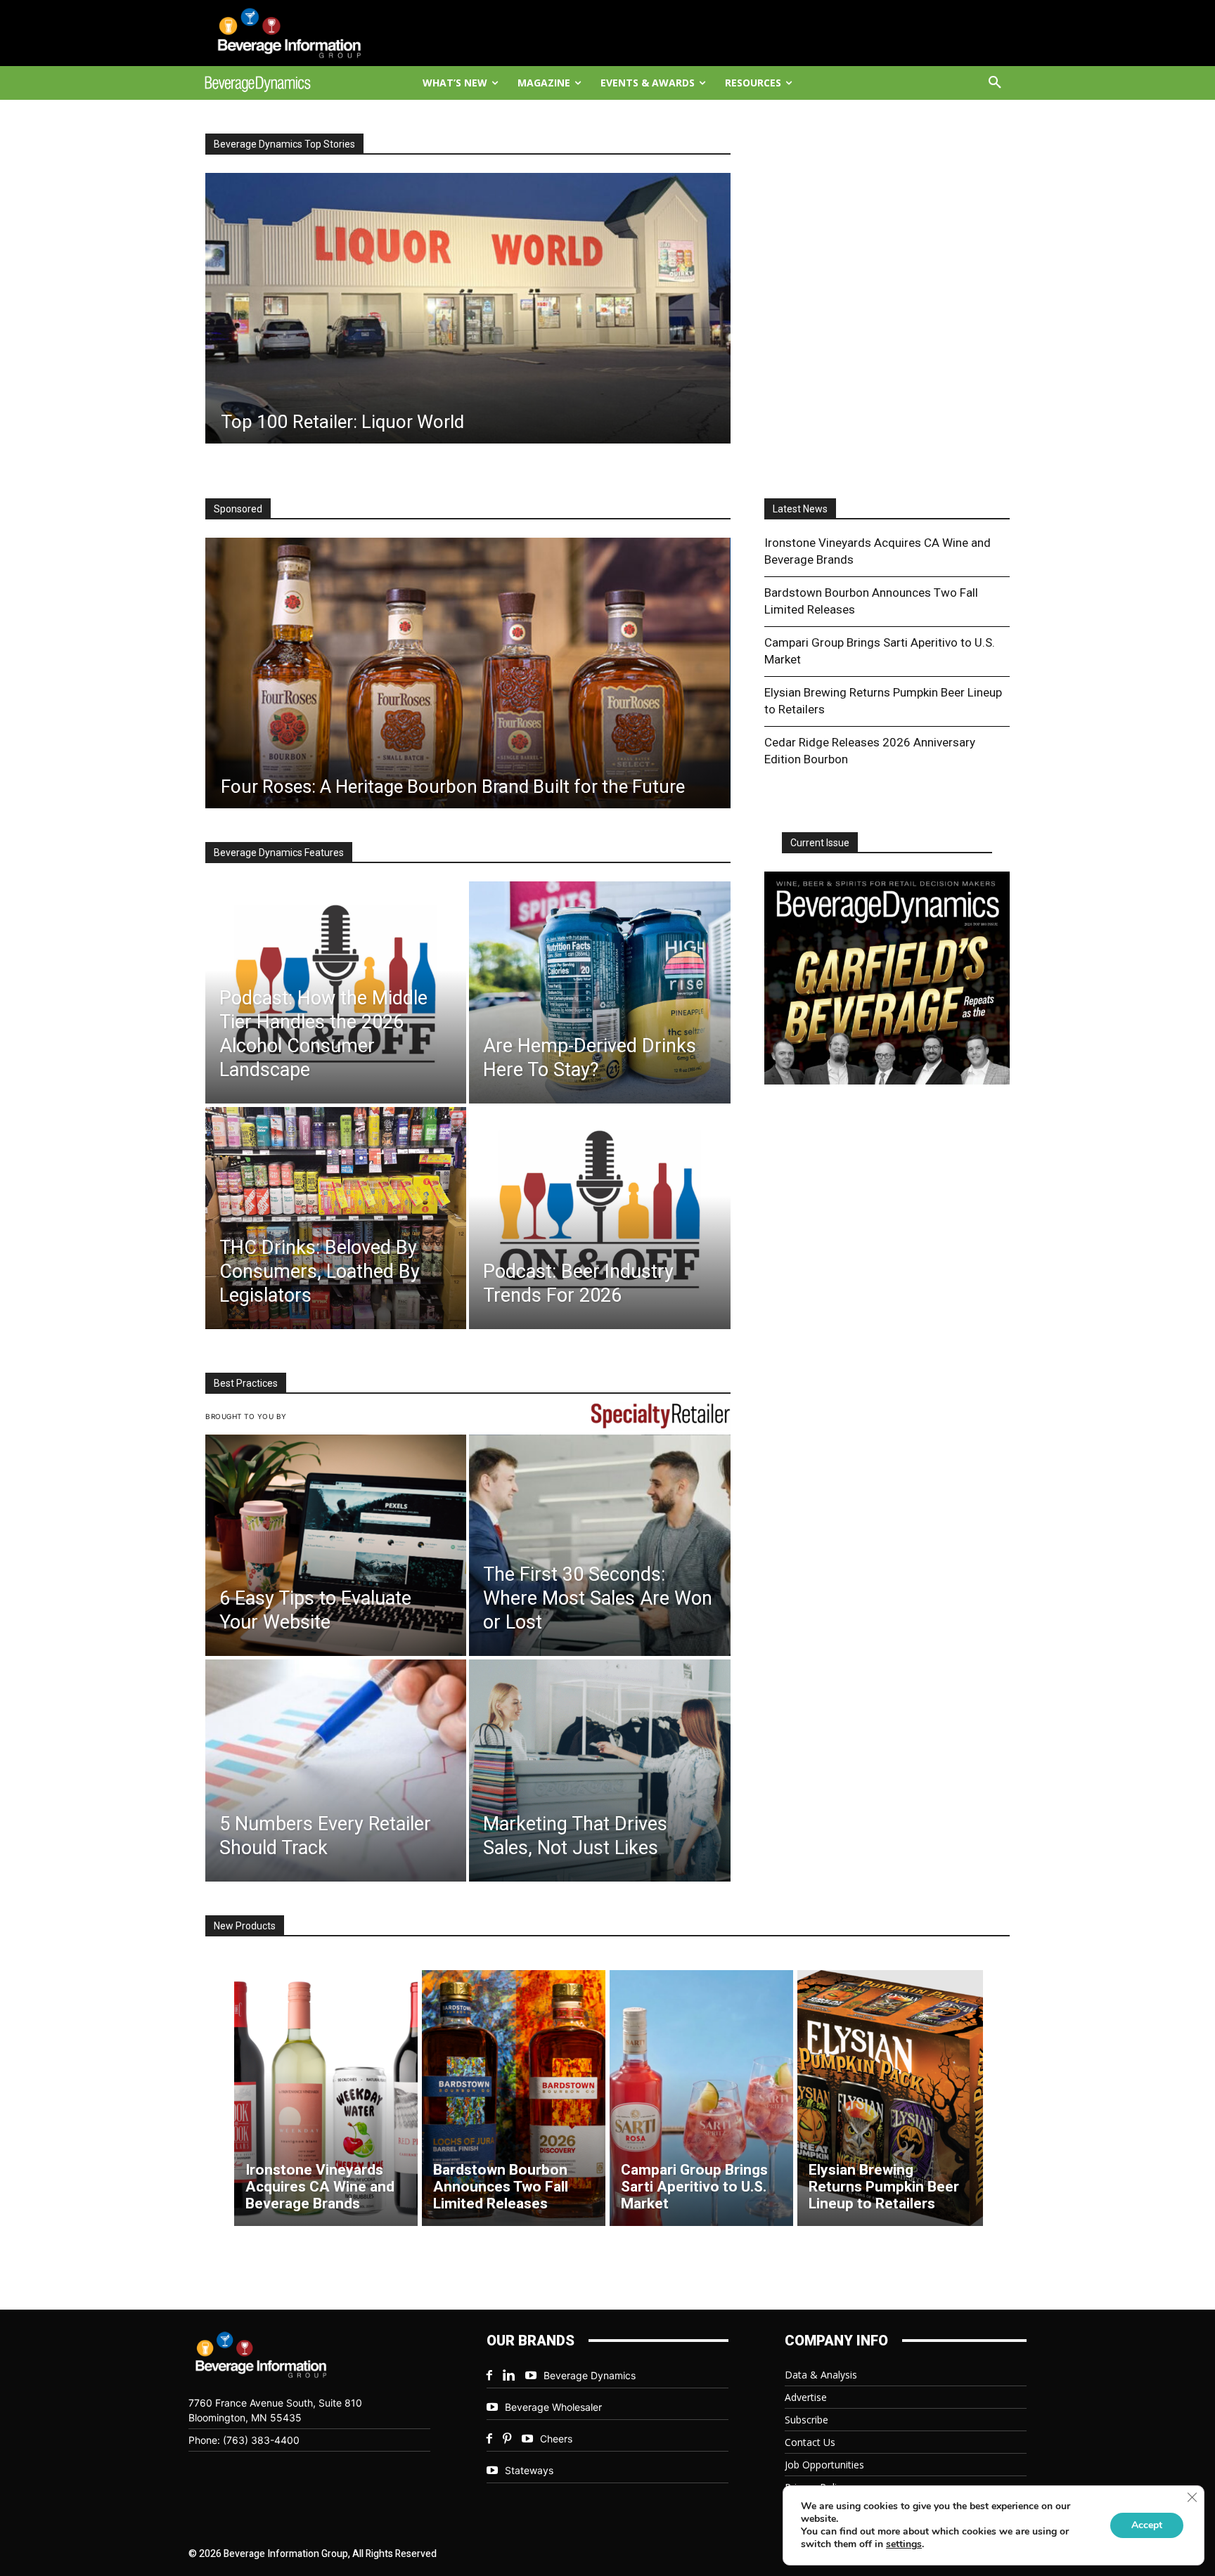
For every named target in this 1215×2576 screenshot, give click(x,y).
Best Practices (246, 1383)
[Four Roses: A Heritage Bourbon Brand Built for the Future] (468, 673)
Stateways (529, 2470)
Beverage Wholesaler (553, 2407)
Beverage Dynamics (590, 2375)
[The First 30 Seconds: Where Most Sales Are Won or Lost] (599, 1546)
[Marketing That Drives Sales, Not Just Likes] (599, 1771)
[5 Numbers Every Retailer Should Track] (336, 1771)
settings (904, 2544)
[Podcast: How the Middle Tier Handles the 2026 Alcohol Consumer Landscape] (336, 992)
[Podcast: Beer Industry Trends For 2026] (599, 1218)
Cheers (556, 2439)
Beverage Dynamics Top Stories (284, 144)
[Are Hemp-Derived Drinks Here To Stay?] (599, 992)
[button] (995, 83)
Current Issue (820, 843)
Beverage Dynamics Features (279, 853)
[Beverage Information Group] (302, 33)
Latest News (800, 509)
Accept (1147, 2525)
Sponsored (238, 509)
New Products (245, 1926)
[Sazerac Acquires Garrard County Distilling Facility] (467, 308)
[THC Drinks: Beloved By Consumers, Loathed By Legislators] (336, 1218)
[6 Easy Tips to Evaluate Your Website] (336, 1546)
